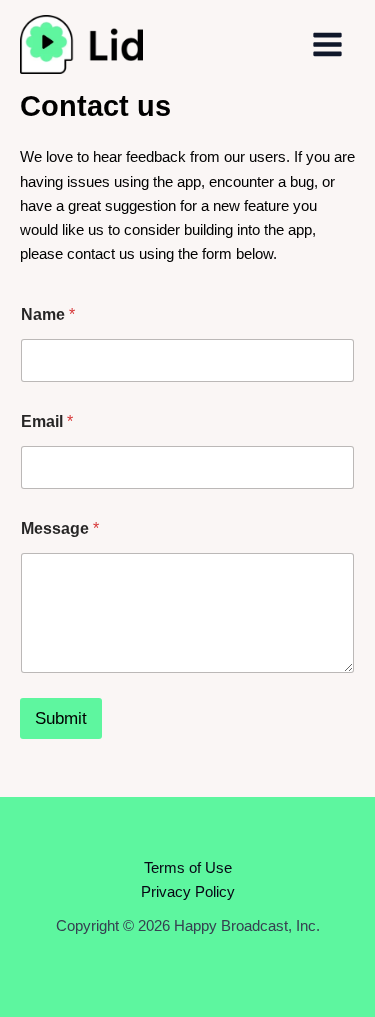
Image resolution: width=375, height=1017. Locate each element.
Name (48, 314)
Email (47, 421)
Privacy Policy (188, 892)
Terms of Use (188, 868)
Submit (61, 718)
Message (60, 528)
